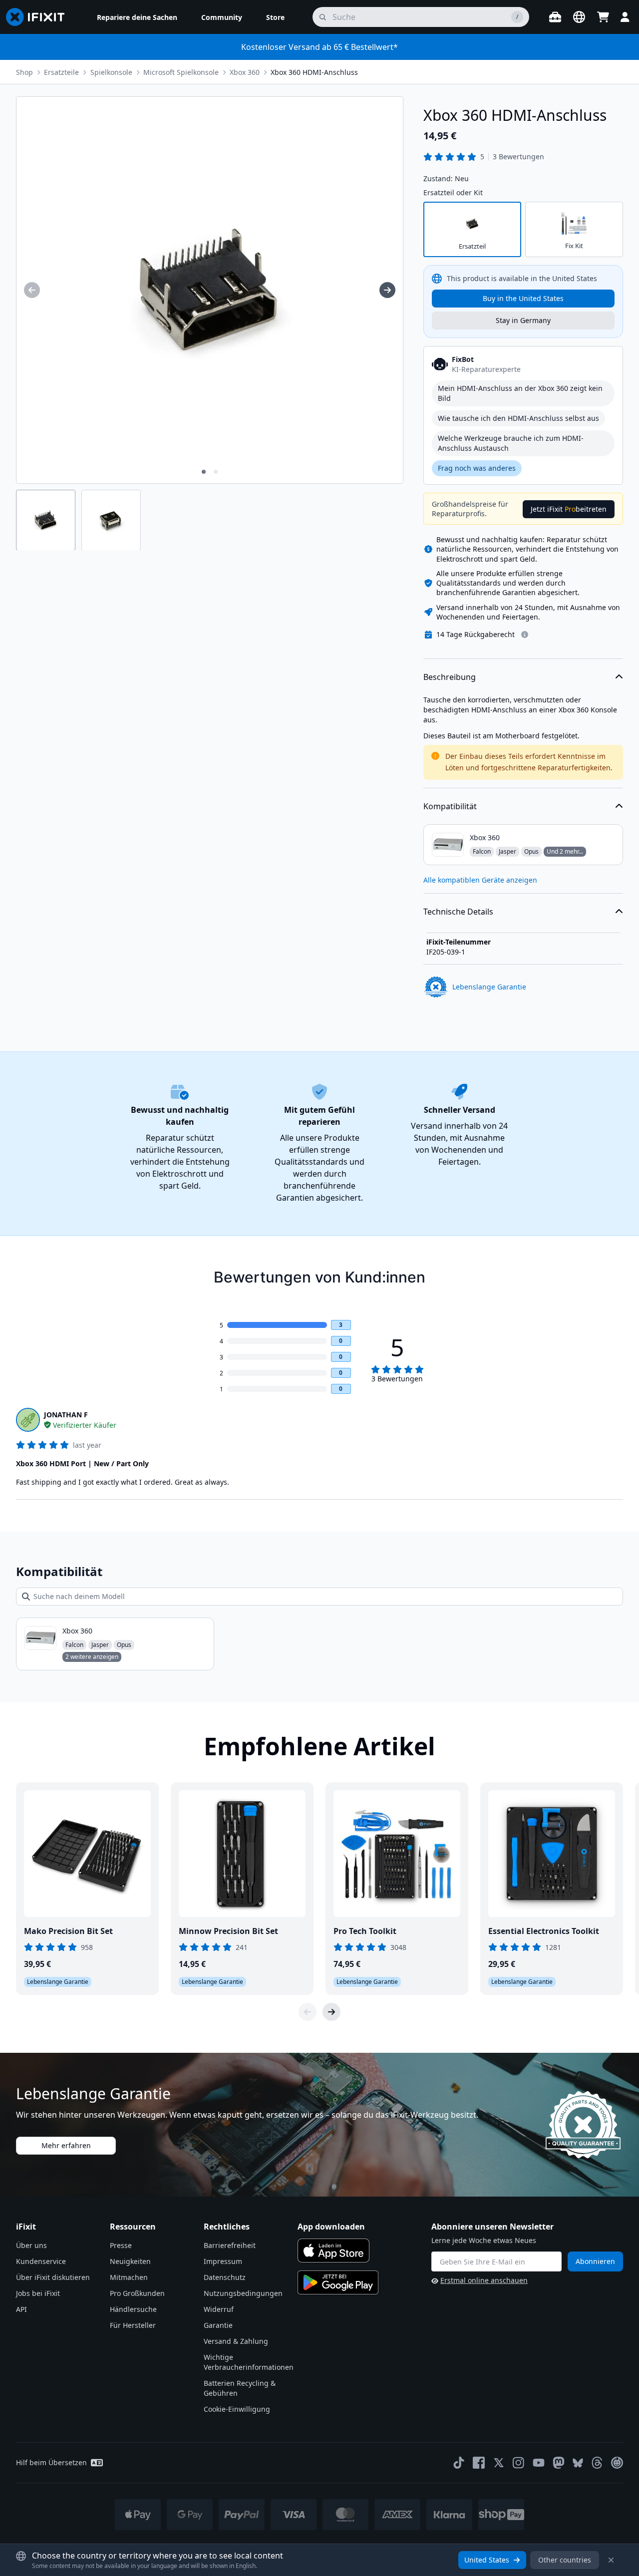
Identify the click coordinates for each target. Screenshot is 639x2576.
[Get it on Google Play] (338, 2282)
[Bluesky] (578, 2463)
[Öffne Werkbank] (555, 17)
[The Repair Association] (617, 2463)
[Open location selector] (579, 17)
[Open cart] (603, 17)
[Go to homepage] (39, 17)
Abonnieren (595, 2261)
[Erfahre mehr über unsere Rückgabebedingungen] (525, 635)
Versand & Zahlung (236, 2341)
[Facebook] (479, 2463)
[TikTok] (459, 2463)
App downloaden (331, 2227)
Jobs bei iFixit (38, 2293)
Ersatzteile (61, 72)
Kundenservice (41, 2261)
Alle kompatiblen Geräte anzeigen (480, 880)
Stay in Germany (523, 320)
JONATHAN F (66, 1415)
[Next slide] (331, 2012)
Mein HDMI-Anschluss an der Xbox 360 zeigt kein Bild (520, 393)
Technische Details (458, 912)
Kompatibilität (450, 806)
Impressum (223, 2261)
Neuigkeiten (130, 2261)
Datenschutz (225, 2277)
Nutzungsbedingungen (243, 2293)
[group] (32, 290)
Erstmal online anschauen (484, 2280)
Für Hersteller (133, 2325)
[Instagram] (519, 2463)
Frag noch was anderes (477, 468)
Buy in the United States (523, 298)
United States (487, 2560)
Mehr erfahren (66, 2145)
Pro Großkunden (137, 2293)
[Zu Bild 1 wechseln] (204, 472)
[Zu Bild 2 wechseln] (216, 472)
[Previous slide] (308, 2012)
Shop (24, 72)
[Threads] (597, 2463)
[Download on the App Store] (333, 2251)
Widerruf (219, 2309)
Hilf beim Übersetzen (51, 2462)
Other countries (565, 2560)
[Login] (625, 17)
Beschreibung (450, 677)
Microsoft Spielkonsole (181, 72)
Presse (121, 2245)
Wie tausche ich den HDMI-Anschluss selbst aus (518, 418)
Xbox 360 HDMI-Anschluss (314, 72)
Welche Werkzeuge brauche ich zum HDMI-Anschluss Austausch (511, 443)
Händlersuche (133, 2309)
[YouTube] (539, 2463)
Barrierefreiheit (230, 2245)
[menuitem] (137, 17)
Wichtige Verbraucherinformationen (249, 2362)
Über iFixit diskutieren (53, 2277)
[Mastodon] (559, 2463)
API (21, 2309)
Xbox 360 (245, 72)
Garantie (218, 2325)
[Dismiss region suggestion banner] (611, 2560)
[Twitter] (499, 2463)
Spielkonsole (111, 72)
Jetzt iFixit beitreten (569, 509)
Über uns (31, 2245)
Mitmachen (129, 2277)
